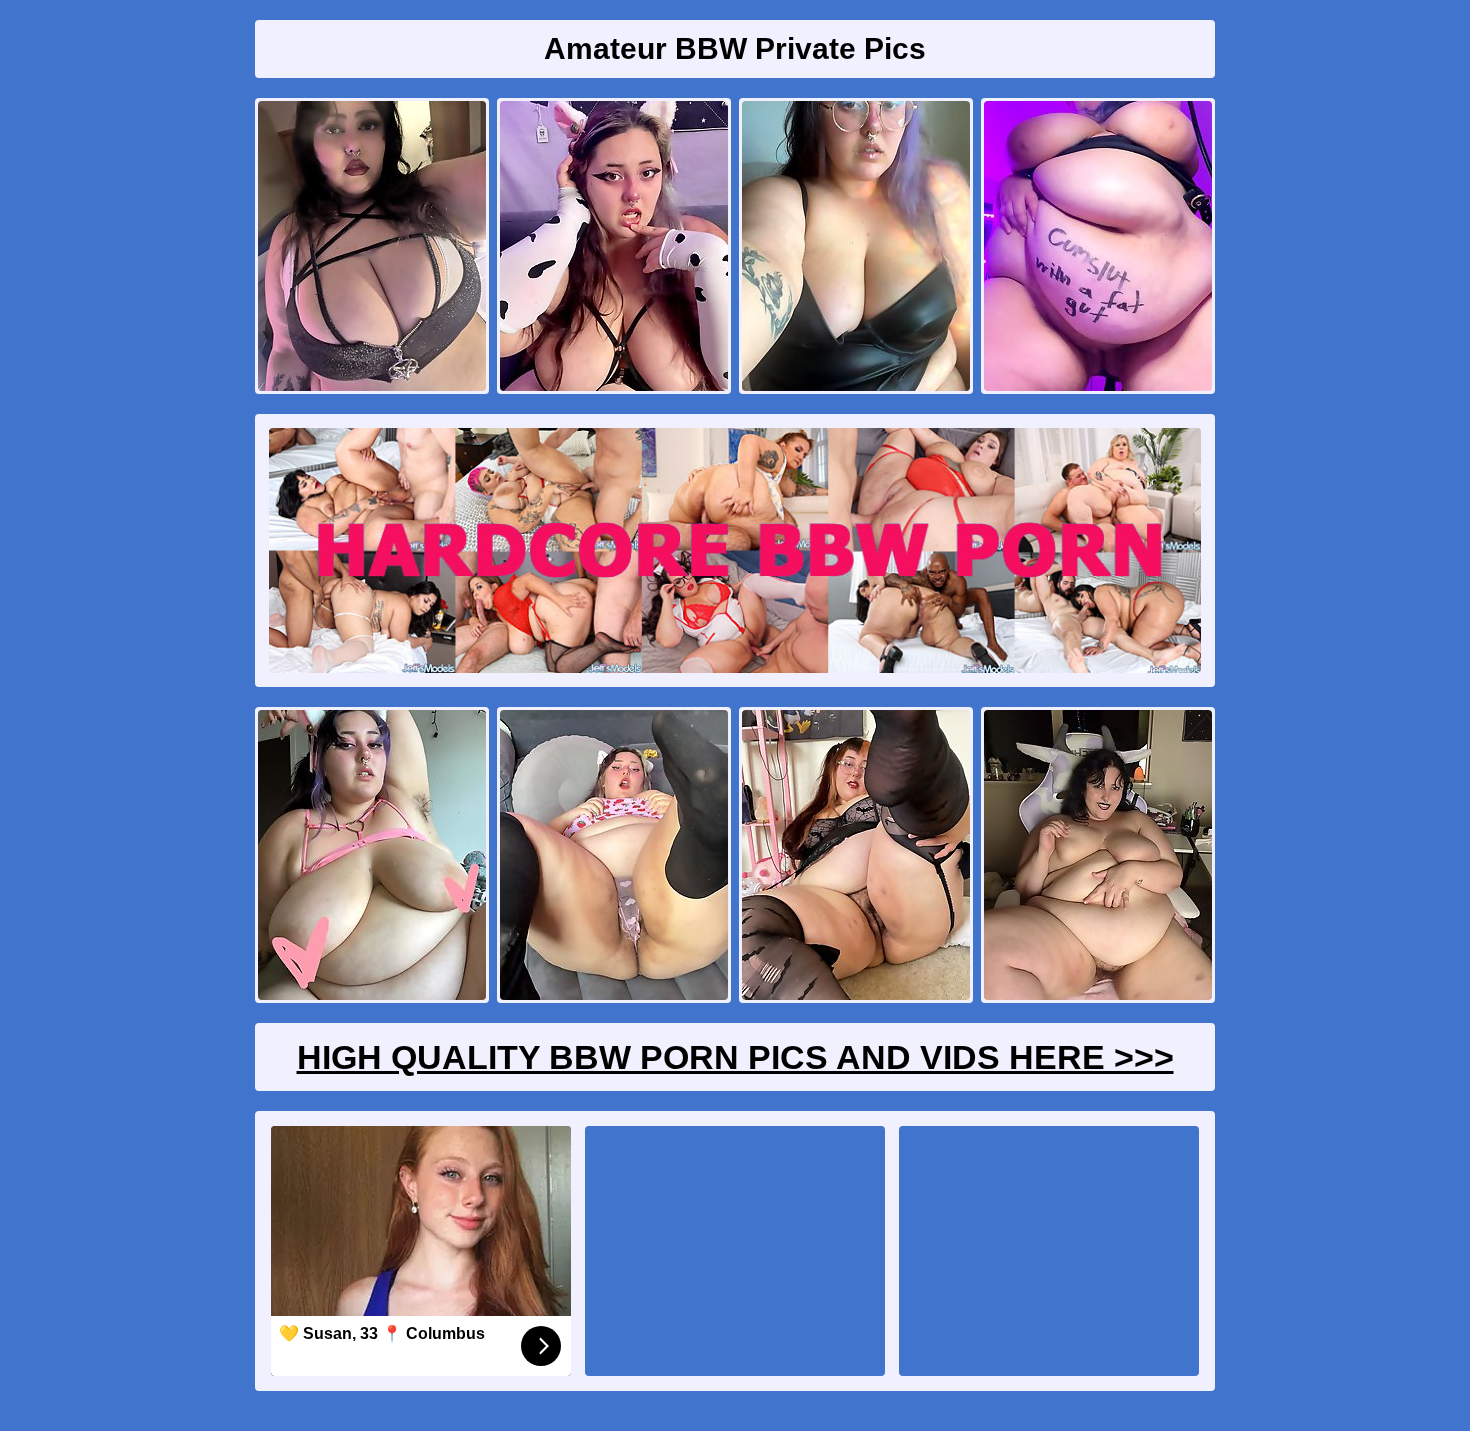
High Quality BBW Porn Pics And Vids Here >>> (735, 1057)
